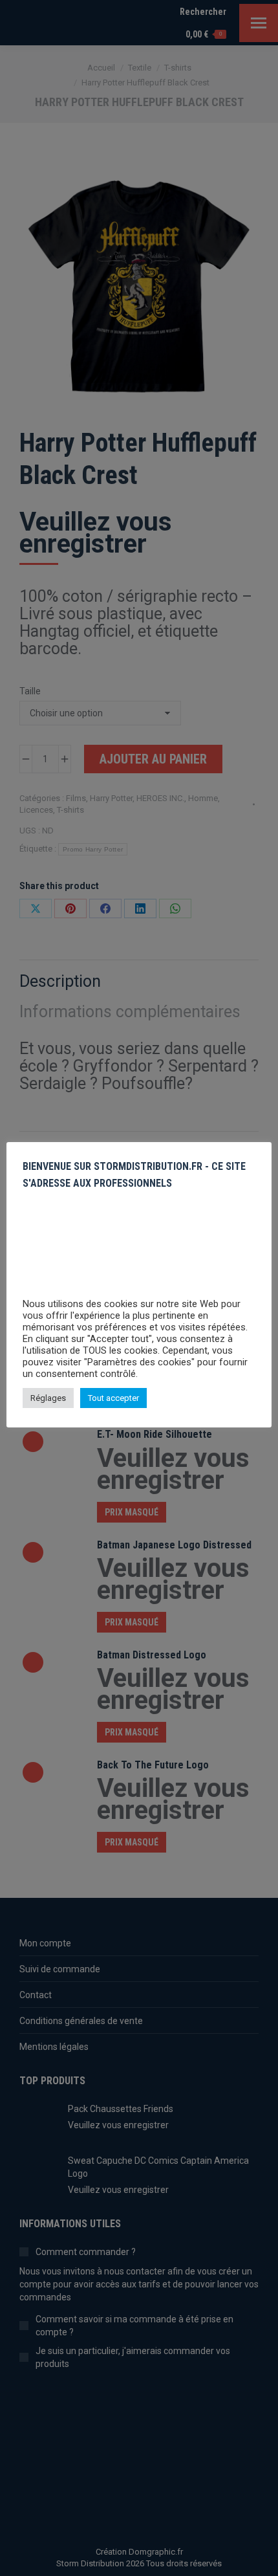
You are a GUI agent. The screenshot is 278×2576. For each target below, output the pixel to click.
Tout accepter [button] (113, 1398)
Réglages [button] (48, 1398)
